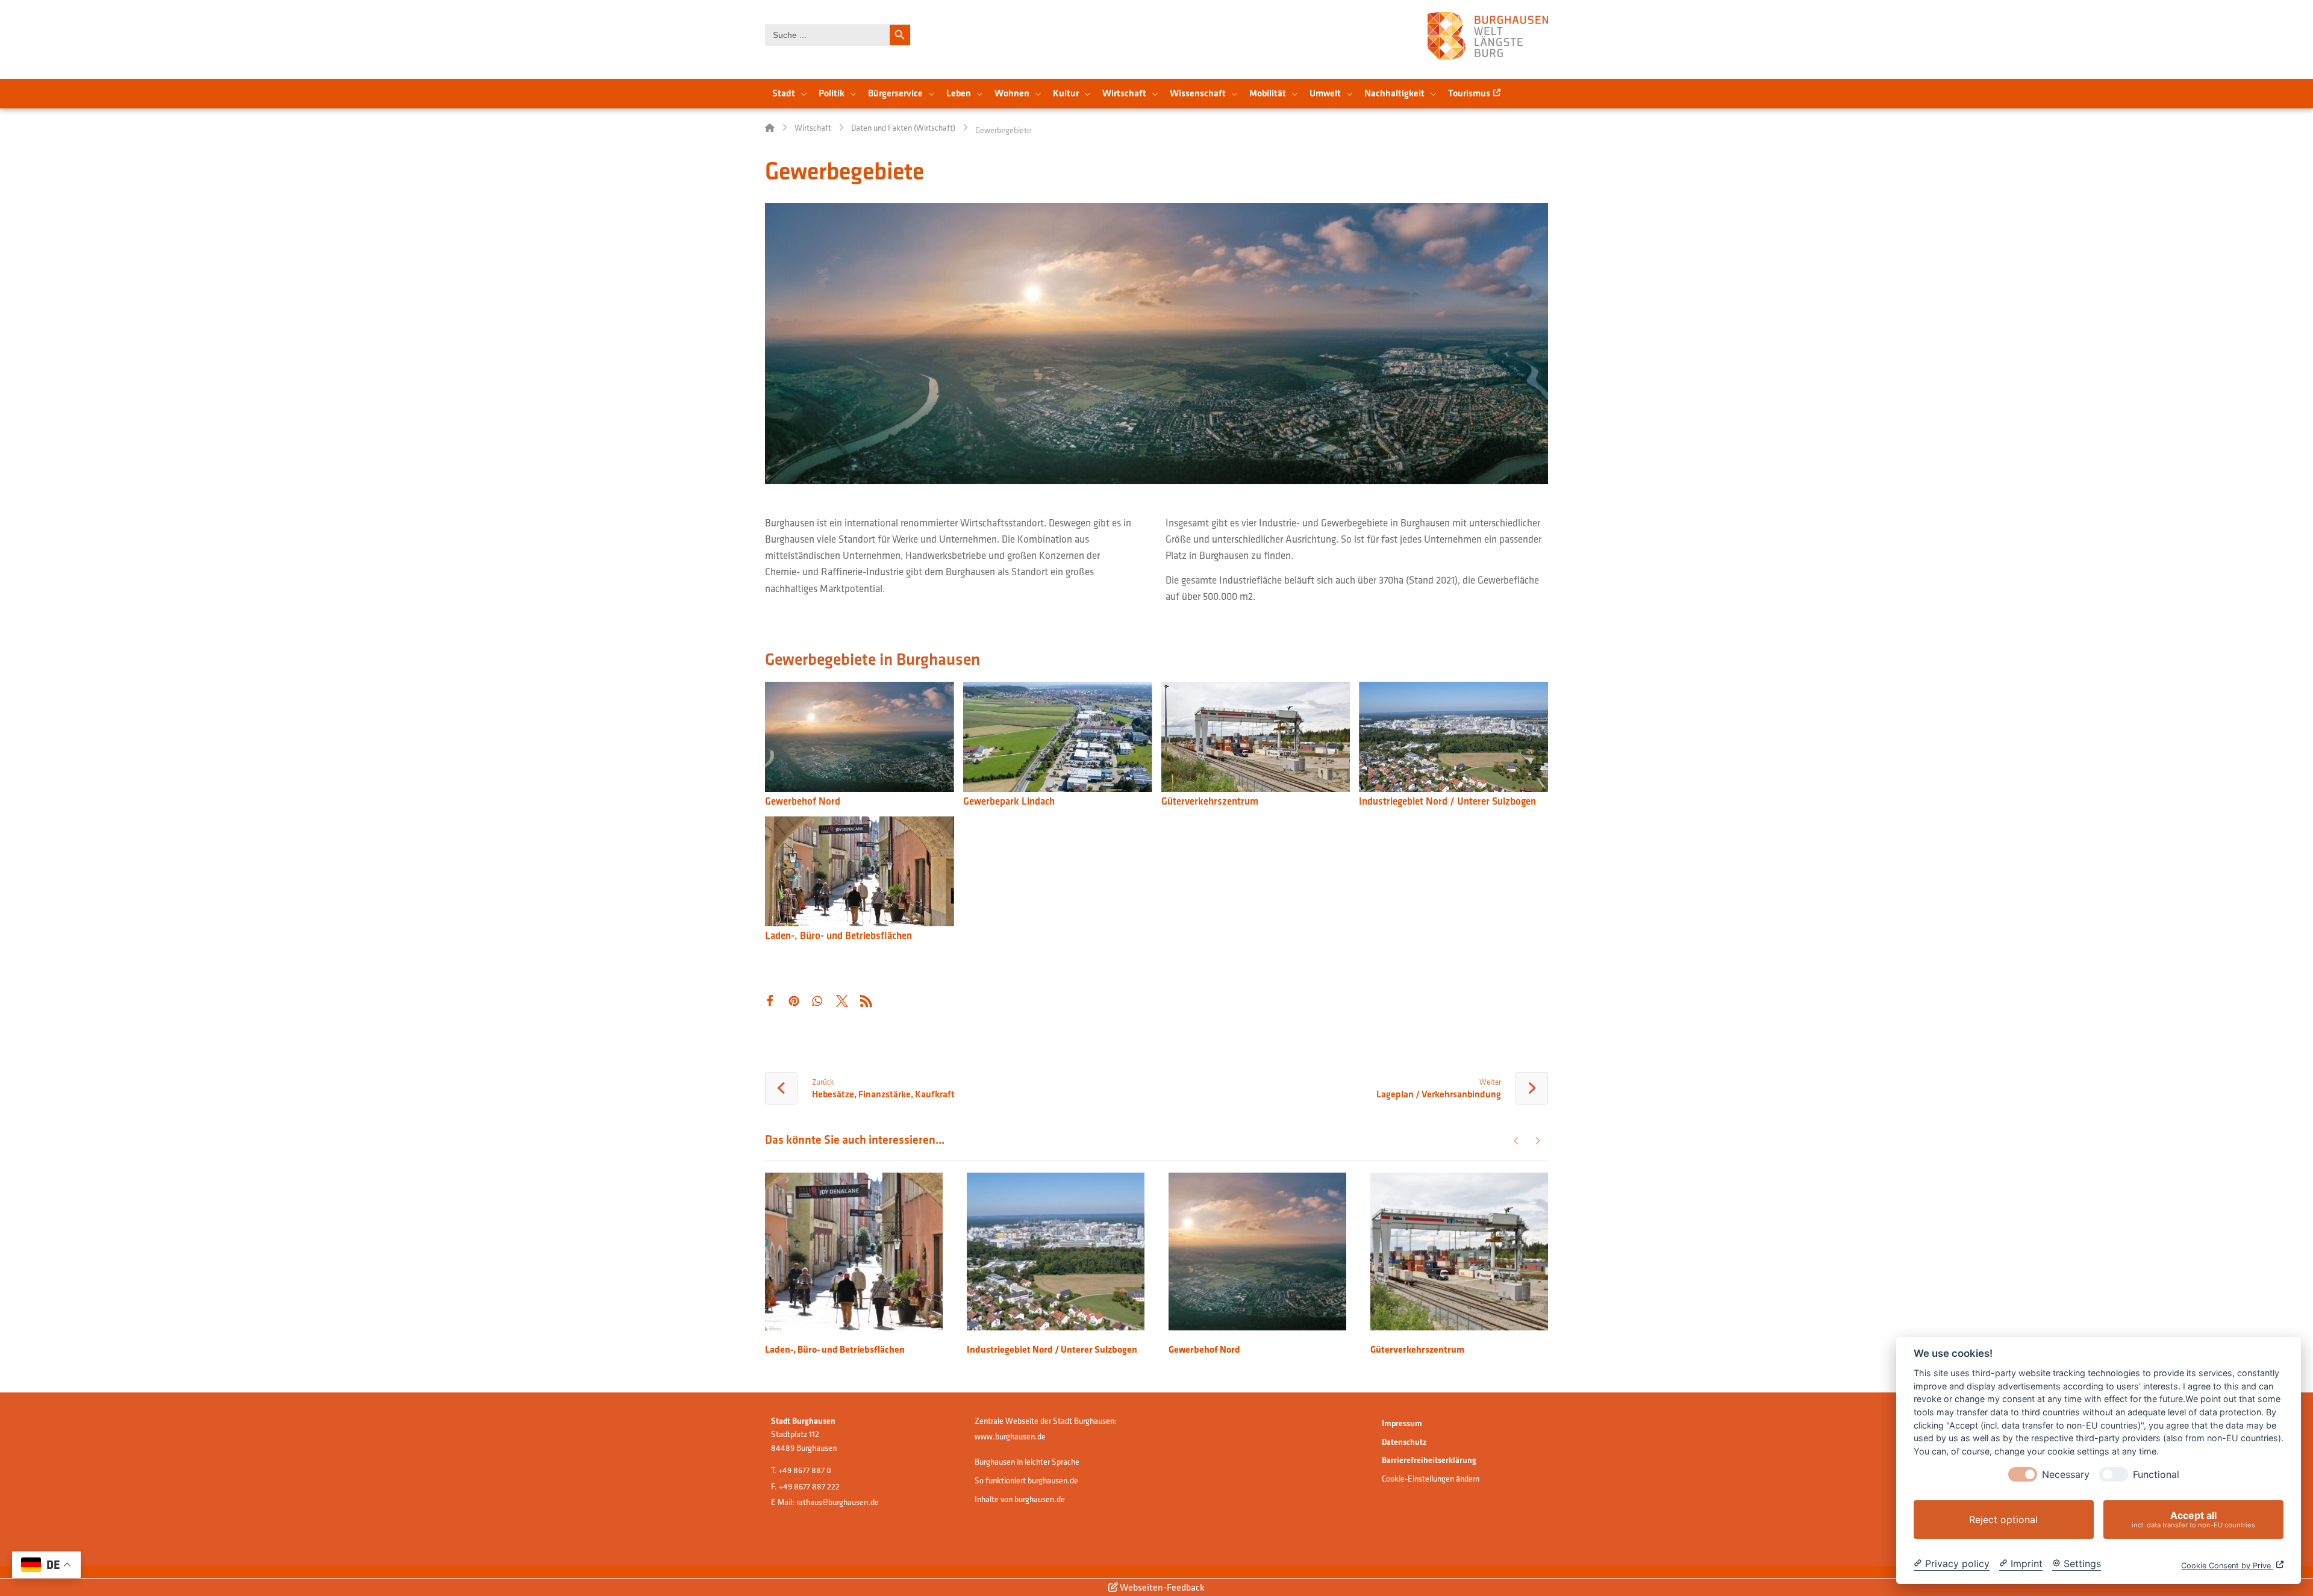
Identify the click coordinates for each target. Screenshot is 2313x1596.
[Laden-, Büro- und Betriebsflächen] (860, 873)
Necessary (2066, 1475)
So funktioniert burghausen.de (1026, 1480)
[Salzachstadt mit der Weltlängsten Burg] (1488, 36)
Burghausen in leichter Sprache (1027, 1462)
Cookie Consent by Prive (2227, 1566)
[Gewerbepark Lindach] (1058, 738)
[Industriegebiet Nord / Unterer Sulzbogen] (1453, 738)
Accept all (2193, 1519)
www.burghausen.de (1010, 1436)
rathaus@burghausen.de (838, 1502)
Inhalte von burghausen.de (1020, 1499)
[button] (769, 1001)
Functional (2156, 1475)
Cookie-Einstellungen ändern (1431, 1479)
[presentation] (2023, 1474)
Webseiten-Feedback (1161, 1587)
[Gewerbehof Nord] (860, 738)
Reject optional (2003, 1520)
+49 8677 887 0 (805, 1470)
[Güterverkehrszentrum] (1256, 738)
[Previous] (1516, 1141)
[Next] (1537, 1141)
